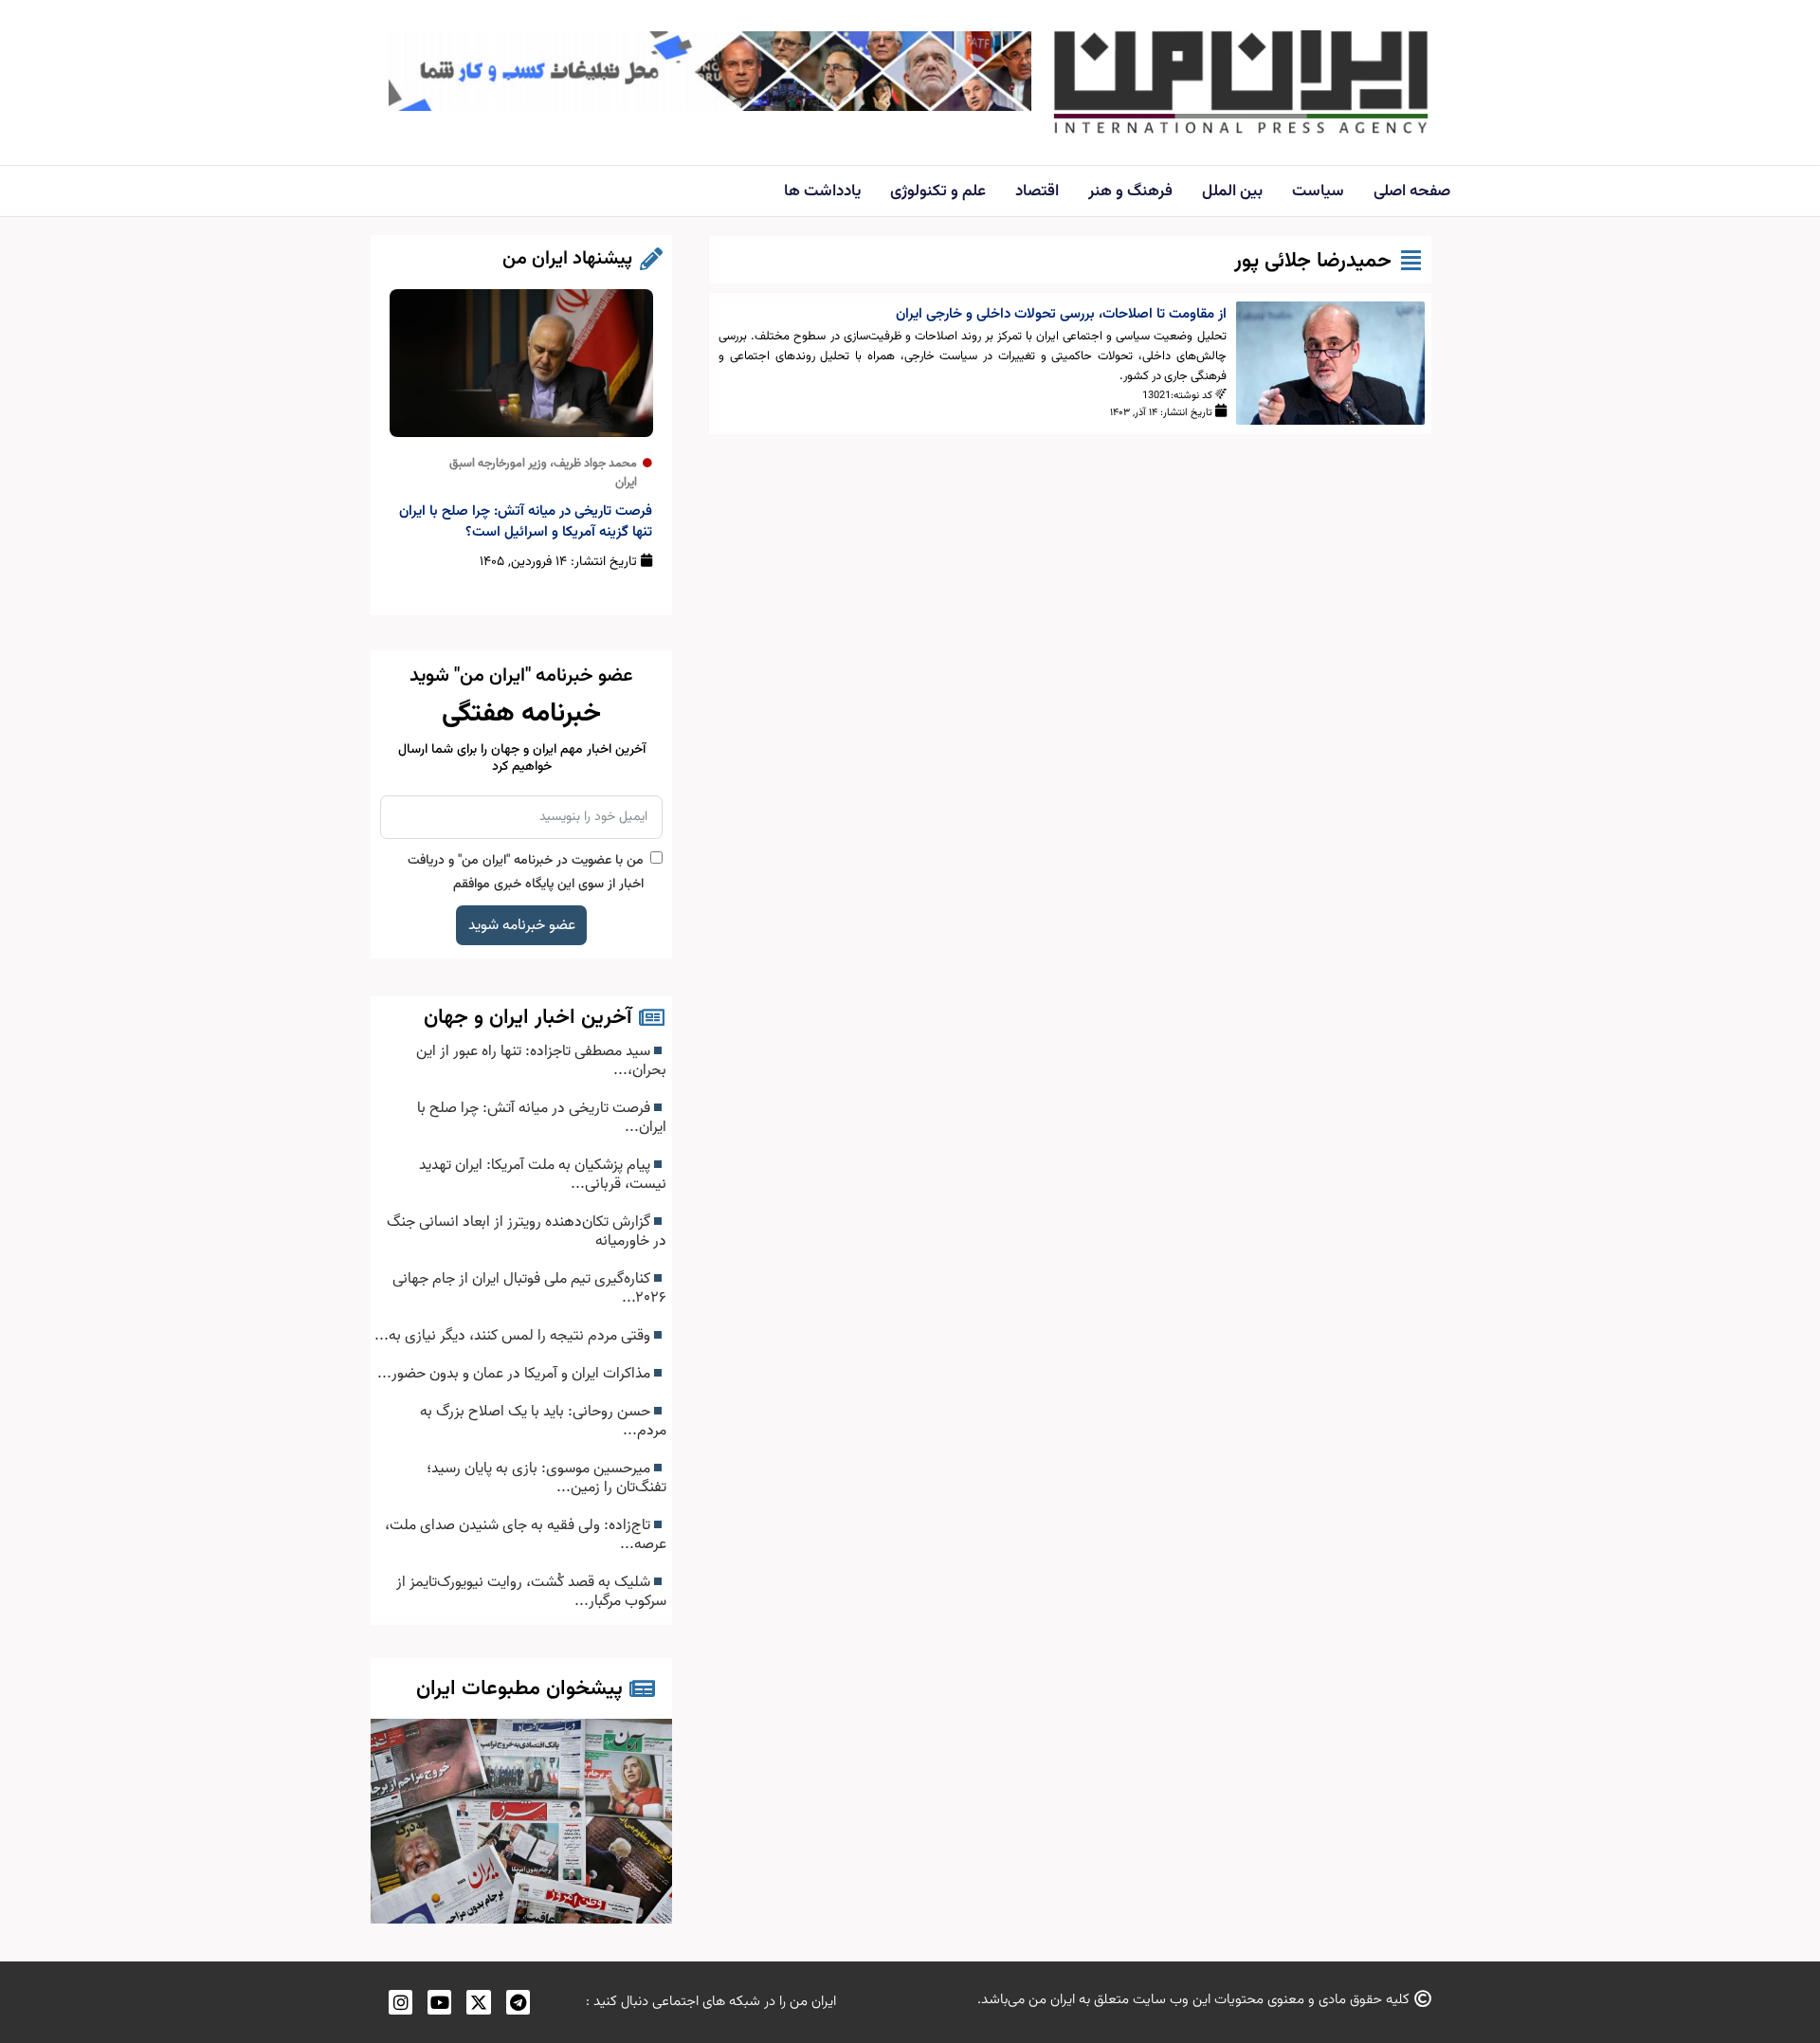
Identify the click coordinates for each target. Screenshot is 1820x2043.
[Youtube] (439, 2002)
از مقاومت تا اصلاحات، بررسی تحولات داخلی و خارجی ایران (1061, 314)
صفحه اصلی (1412, 192)
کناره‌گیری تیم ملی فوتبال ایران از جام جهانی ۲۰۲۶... (529, 1288)
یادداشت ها (822, 192)
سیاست (1318, 192)
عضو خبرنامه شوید (522, 925)
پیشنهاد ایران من (567, 259)
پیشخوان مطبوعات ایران (519, 1689)
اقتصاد (1037, 192)
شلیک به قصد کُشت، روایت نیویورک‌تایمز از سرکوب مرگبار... (531, 1592)
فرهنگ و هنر (1130, 192)
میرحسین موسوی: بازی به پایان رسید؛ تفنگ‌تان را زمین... (546, 1478)
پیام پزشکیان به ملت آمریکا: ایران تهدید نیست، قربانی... (543, 1175)
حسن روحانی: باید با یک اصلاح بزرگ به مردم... (543, 1421)
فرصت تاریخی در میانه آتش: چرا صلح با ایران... (542, 1118)
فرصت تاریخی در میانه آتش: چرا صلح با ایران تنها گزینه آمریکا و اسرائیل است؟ (526, 522)
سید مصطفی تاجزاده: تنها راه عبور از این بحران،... (541, 1061)
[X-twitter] (478, 2002)
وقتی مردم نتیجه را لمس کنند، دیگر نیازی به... (514, 1336)
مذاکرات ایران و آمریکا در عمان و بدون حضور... (516, 1374)
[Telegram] (518, 2002)
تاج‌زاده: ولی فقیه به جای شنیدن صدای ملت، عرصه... (526, 1535)
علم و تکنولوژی (938, 192)
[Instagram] (400, 2002)
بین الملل (1232, 192)
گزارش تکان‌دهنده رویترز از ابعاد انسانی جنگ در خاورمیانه (527, 1231)
